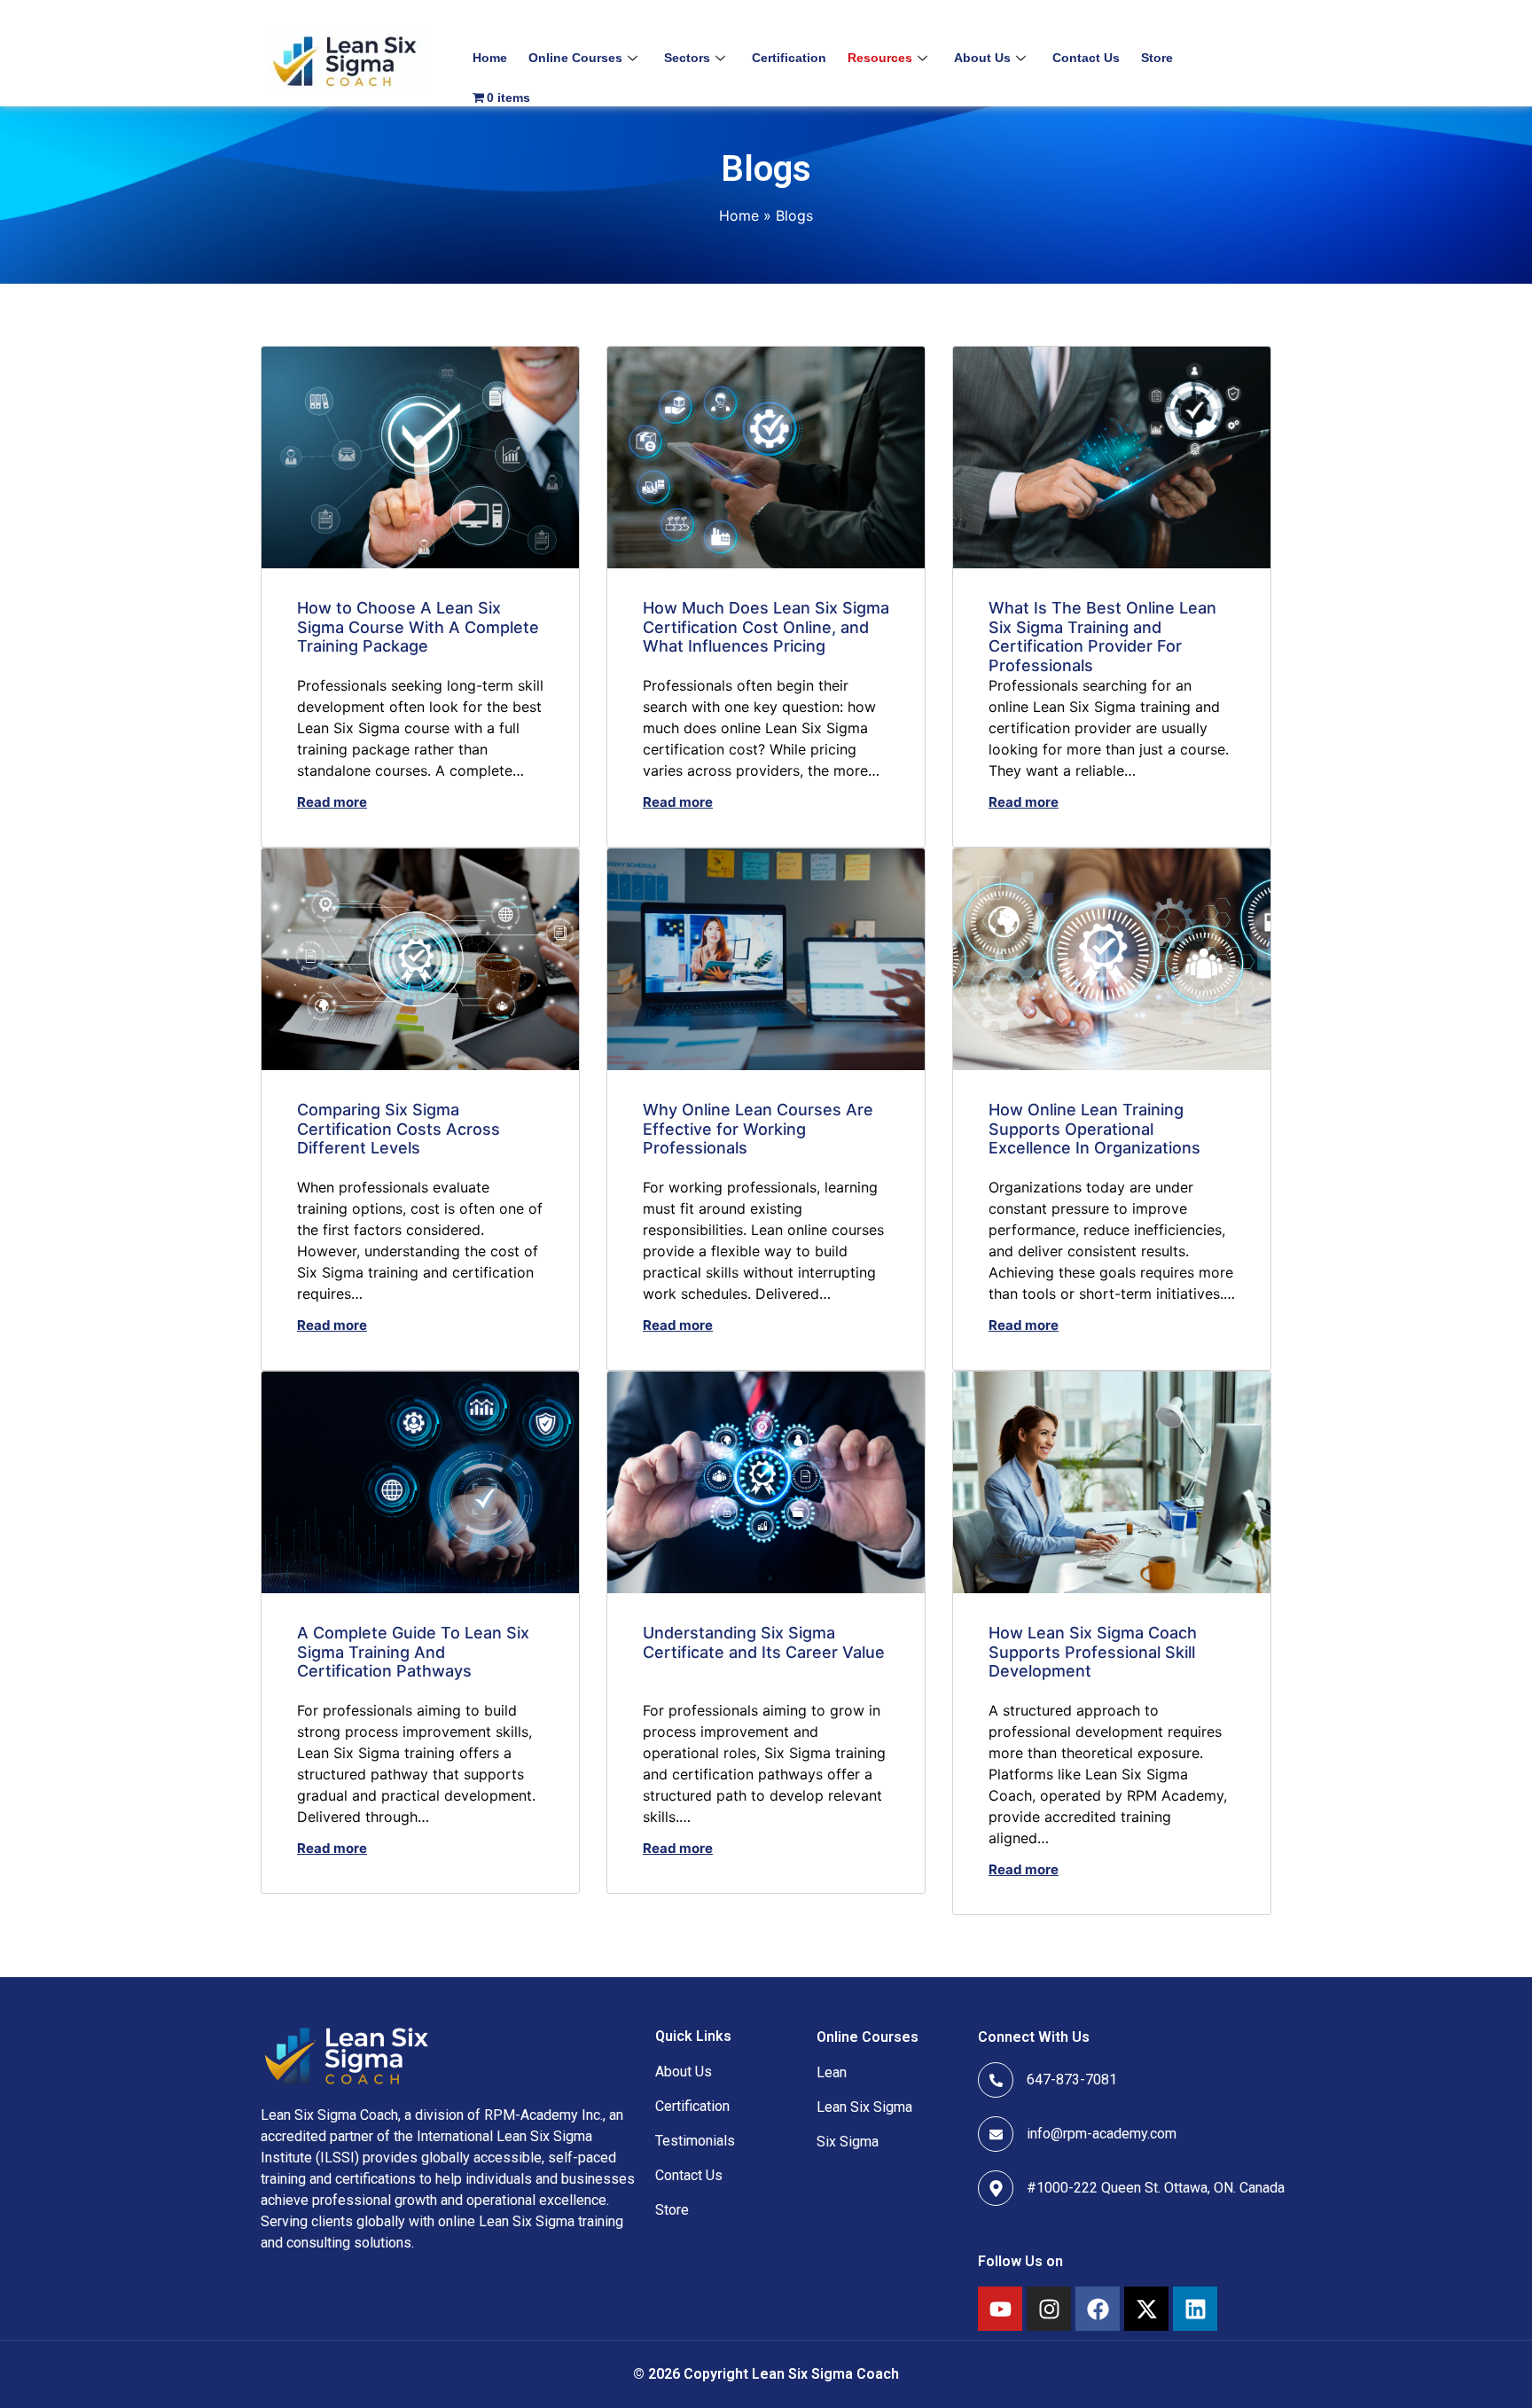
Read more (332, 802)
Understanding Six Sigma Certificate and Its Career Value (764, 1642)
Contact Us (1086, 58)
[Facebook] (1098, 2309)
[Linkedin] (1195, 2309)
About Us (982, 58)
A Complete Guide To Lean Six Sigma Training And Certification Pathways (413, 1652)
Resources (880, 58)
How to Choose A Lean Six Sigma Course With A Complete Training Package (418, 627)
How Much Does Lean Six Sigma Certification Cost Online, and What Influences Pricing (766, 627)
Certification (789, 58)
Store (1157, 58)
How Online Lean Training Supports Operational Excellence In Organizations (1094, 1129)
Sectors (687, 58)
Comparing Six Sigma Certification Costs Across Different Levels (399, 1129)
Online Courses (575, 58)
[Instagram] (1049, 2309)
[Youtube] (1000, 2309)
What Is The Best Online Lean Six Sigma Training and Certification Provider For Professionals (1102, 637)
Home (490, 58)
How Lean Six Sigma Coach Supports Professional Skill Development (1093, 1652)
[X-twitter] (1146, 2309)
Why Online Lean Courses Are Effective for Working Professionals (758, 1129)
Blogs (794, 215)
